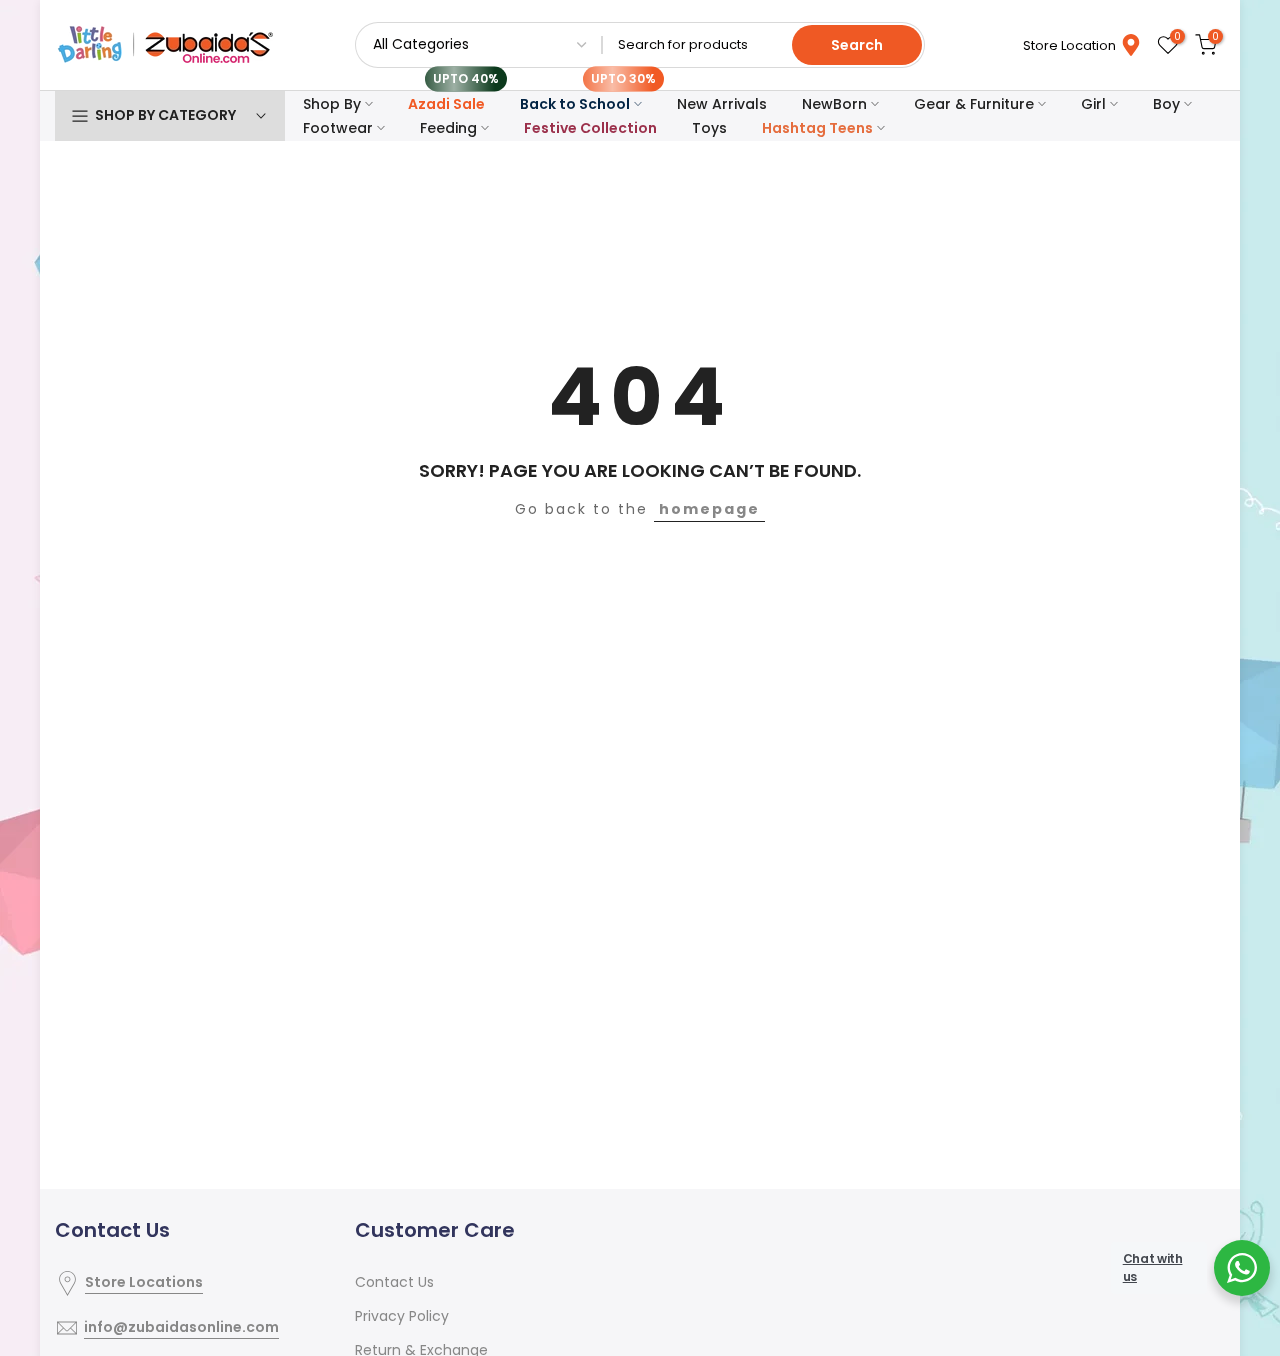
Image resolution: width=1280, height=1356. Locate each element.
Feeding (448, 128)
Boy (1166, 104)
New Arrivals (722, 104)
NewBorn (834, 104)
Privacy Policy (402, 1316)
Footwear (338, 128)
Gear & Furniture (974, 104)
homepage (709, 509)
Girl (1093, 104)
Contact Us (394, 1282)
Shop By (332, 104)
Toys (709, 128)
